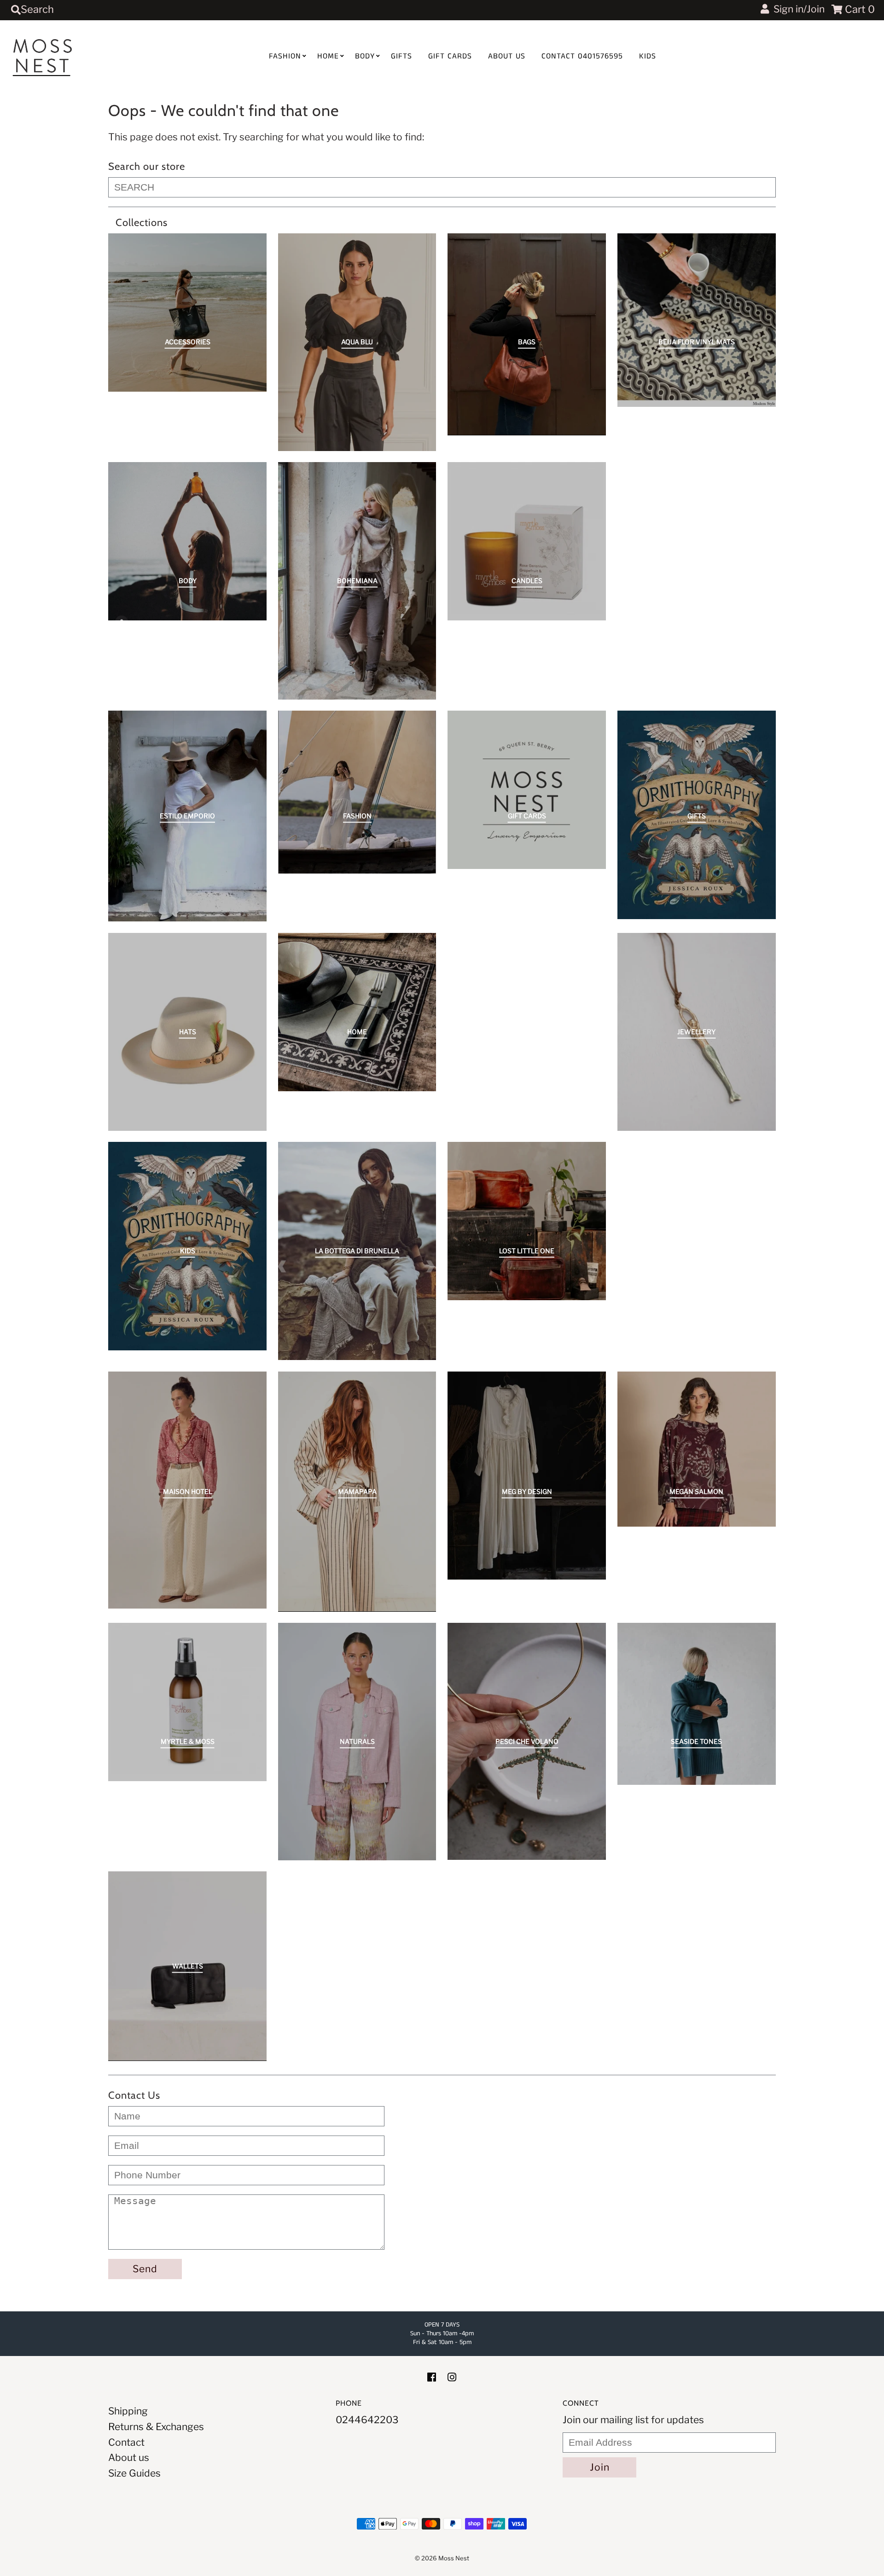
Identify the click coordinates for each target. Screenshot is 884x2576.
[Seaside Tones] (697, 1704)
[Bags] (527, 334)
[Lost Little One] (527, 1221)
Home (328, 56)
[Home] (357, 1012)
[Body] (187, 541)
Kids (648, 56)
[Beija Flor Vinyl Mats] (697, 320)
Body (365, 56)
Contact (126, 2442)
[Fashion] (357, 792)
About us (507, 56)
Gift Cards (450, 56)
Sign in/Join (797, 9)
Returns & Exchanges (156, 2427)
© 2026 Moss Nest (442, 2558)
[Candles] (527, 541)
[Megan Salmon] (697, 1449)
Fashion (285, 56)
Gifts (401, 56)
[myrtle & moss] (187, 1702)
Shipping (128, 2411)
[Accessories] (187, 313)
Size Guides (134, 2473)
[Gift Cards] (527, 790)
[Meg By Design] (527, 1476)
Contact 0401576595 (582, 56)
